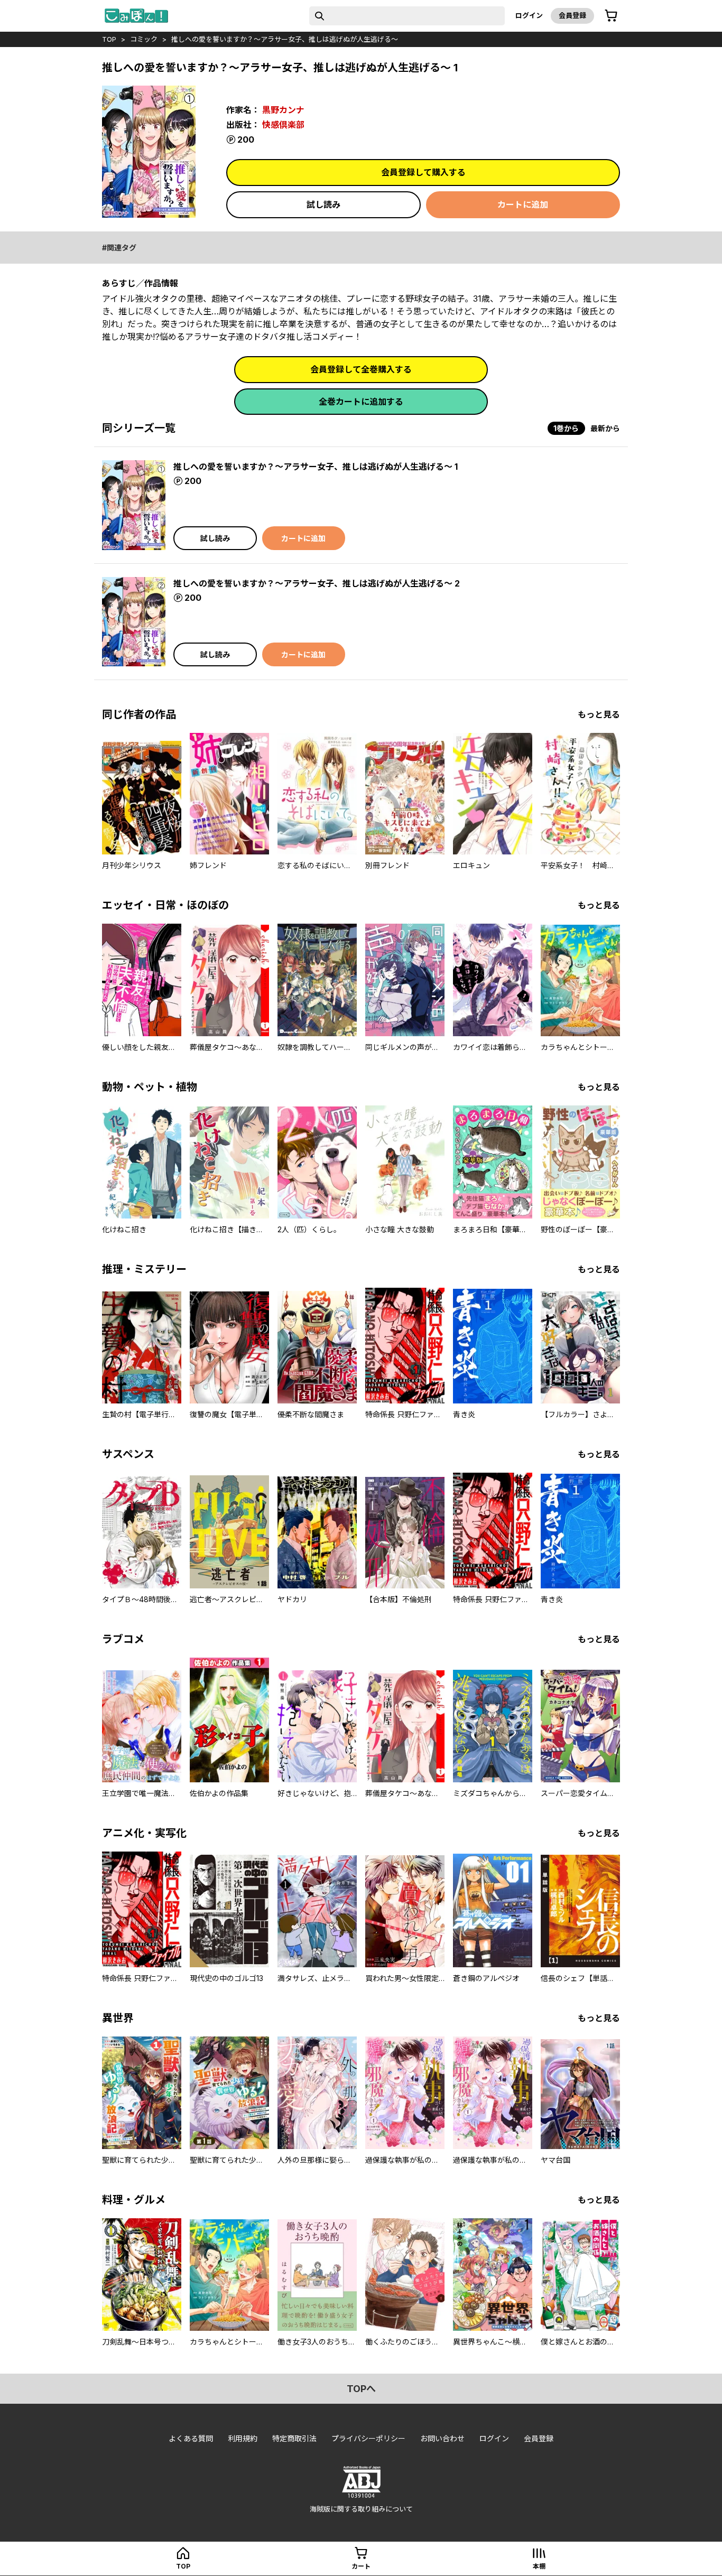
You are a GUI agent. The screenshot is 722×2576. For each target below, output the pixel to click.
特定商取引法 (294, 2438)
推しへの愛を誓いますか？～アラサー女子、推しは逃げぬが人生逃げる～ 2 (317, 583)
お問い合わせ (442, 2438)
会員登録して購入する (423, 172)
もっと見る (599, 714)
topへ (361, 2389)
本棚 (539, 2566)
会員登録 (572, 15)
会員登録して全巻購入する (361, 369)
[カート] (611, 16)
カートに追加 (523, 204)
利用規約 (243, 2438)
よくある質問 (191, 2438)
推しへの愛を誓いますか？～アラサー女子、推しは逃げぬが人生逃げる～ (285, 39)
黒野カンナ (283, 110)
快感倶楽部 (283, 125)
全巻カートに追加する (361, 402)
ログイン (529, 15)
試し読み (323, 204)
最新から (605, 428)
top (109, 39)
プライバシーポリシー (368, 2438)
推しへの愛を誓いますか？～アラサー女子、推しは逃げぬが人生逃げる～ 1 (316, 467)
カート (361, 2566)
